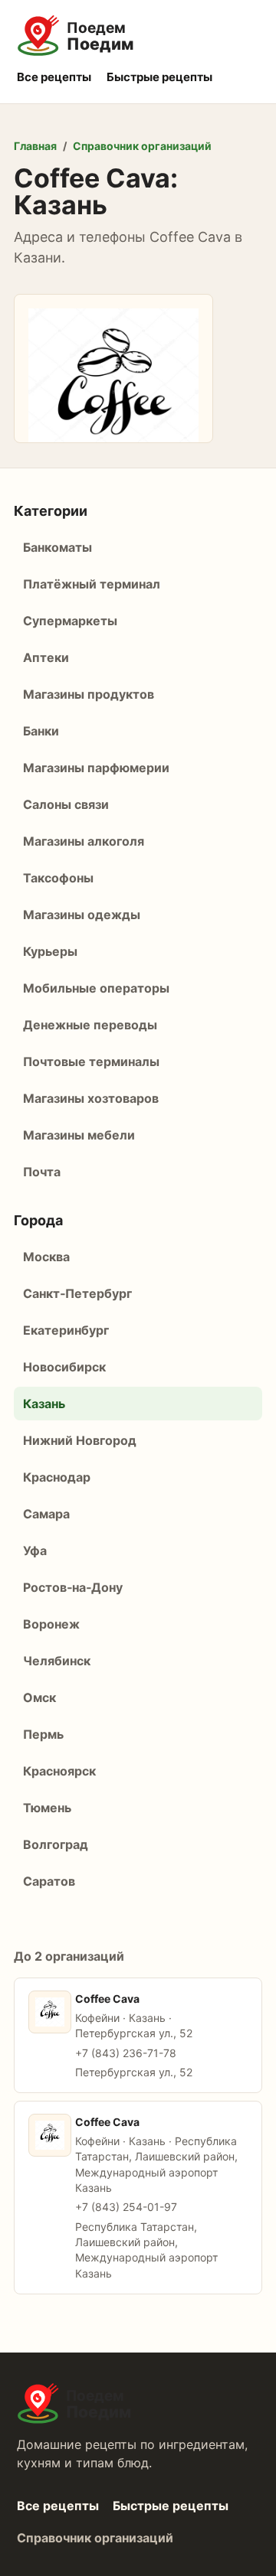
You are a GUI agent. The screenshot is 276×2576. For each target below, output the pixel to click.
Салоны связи (66, 804)
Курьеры (50, 951)
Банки (41, 731)
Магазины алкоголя (84, 841)
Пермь (43, 1734)
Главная (35, 146)
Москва (46, 1257)
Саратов (49, 1881)
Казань (44, 1404)
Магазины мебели (79, 1135)
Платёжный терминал (92, 584)
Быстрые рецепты (159, 77)
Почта (42, 1172)
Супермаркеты (70, 621)
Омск (39, 1697)
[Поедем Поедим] (138, 36)
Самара (46, 1514)
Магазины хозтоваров (91, 1098)
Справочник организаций (142, 146)
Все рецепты (54, 77)
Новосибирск (64, 1367)
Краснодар (57, 1477)
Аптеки (46, 657)
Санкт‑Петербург (77, 1293)
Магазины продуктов (89, 694)
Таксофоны (58, 878)
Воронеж (51, 1624)
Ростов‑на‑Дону (73, 1587)
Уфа (35, 1550)
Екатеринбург (66, 1330)
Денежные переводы (90, 1025)
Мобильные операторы (96, 988)
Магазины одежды (82, 915)
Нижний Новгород (80, 1440)
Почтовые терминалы (91, 1061)
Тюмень (47, 1808)
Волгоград (56, 1844)
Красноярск (59, 1771)
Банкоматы (58, 547)
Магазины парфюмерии (96, 768)
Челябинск (57, 1661)
